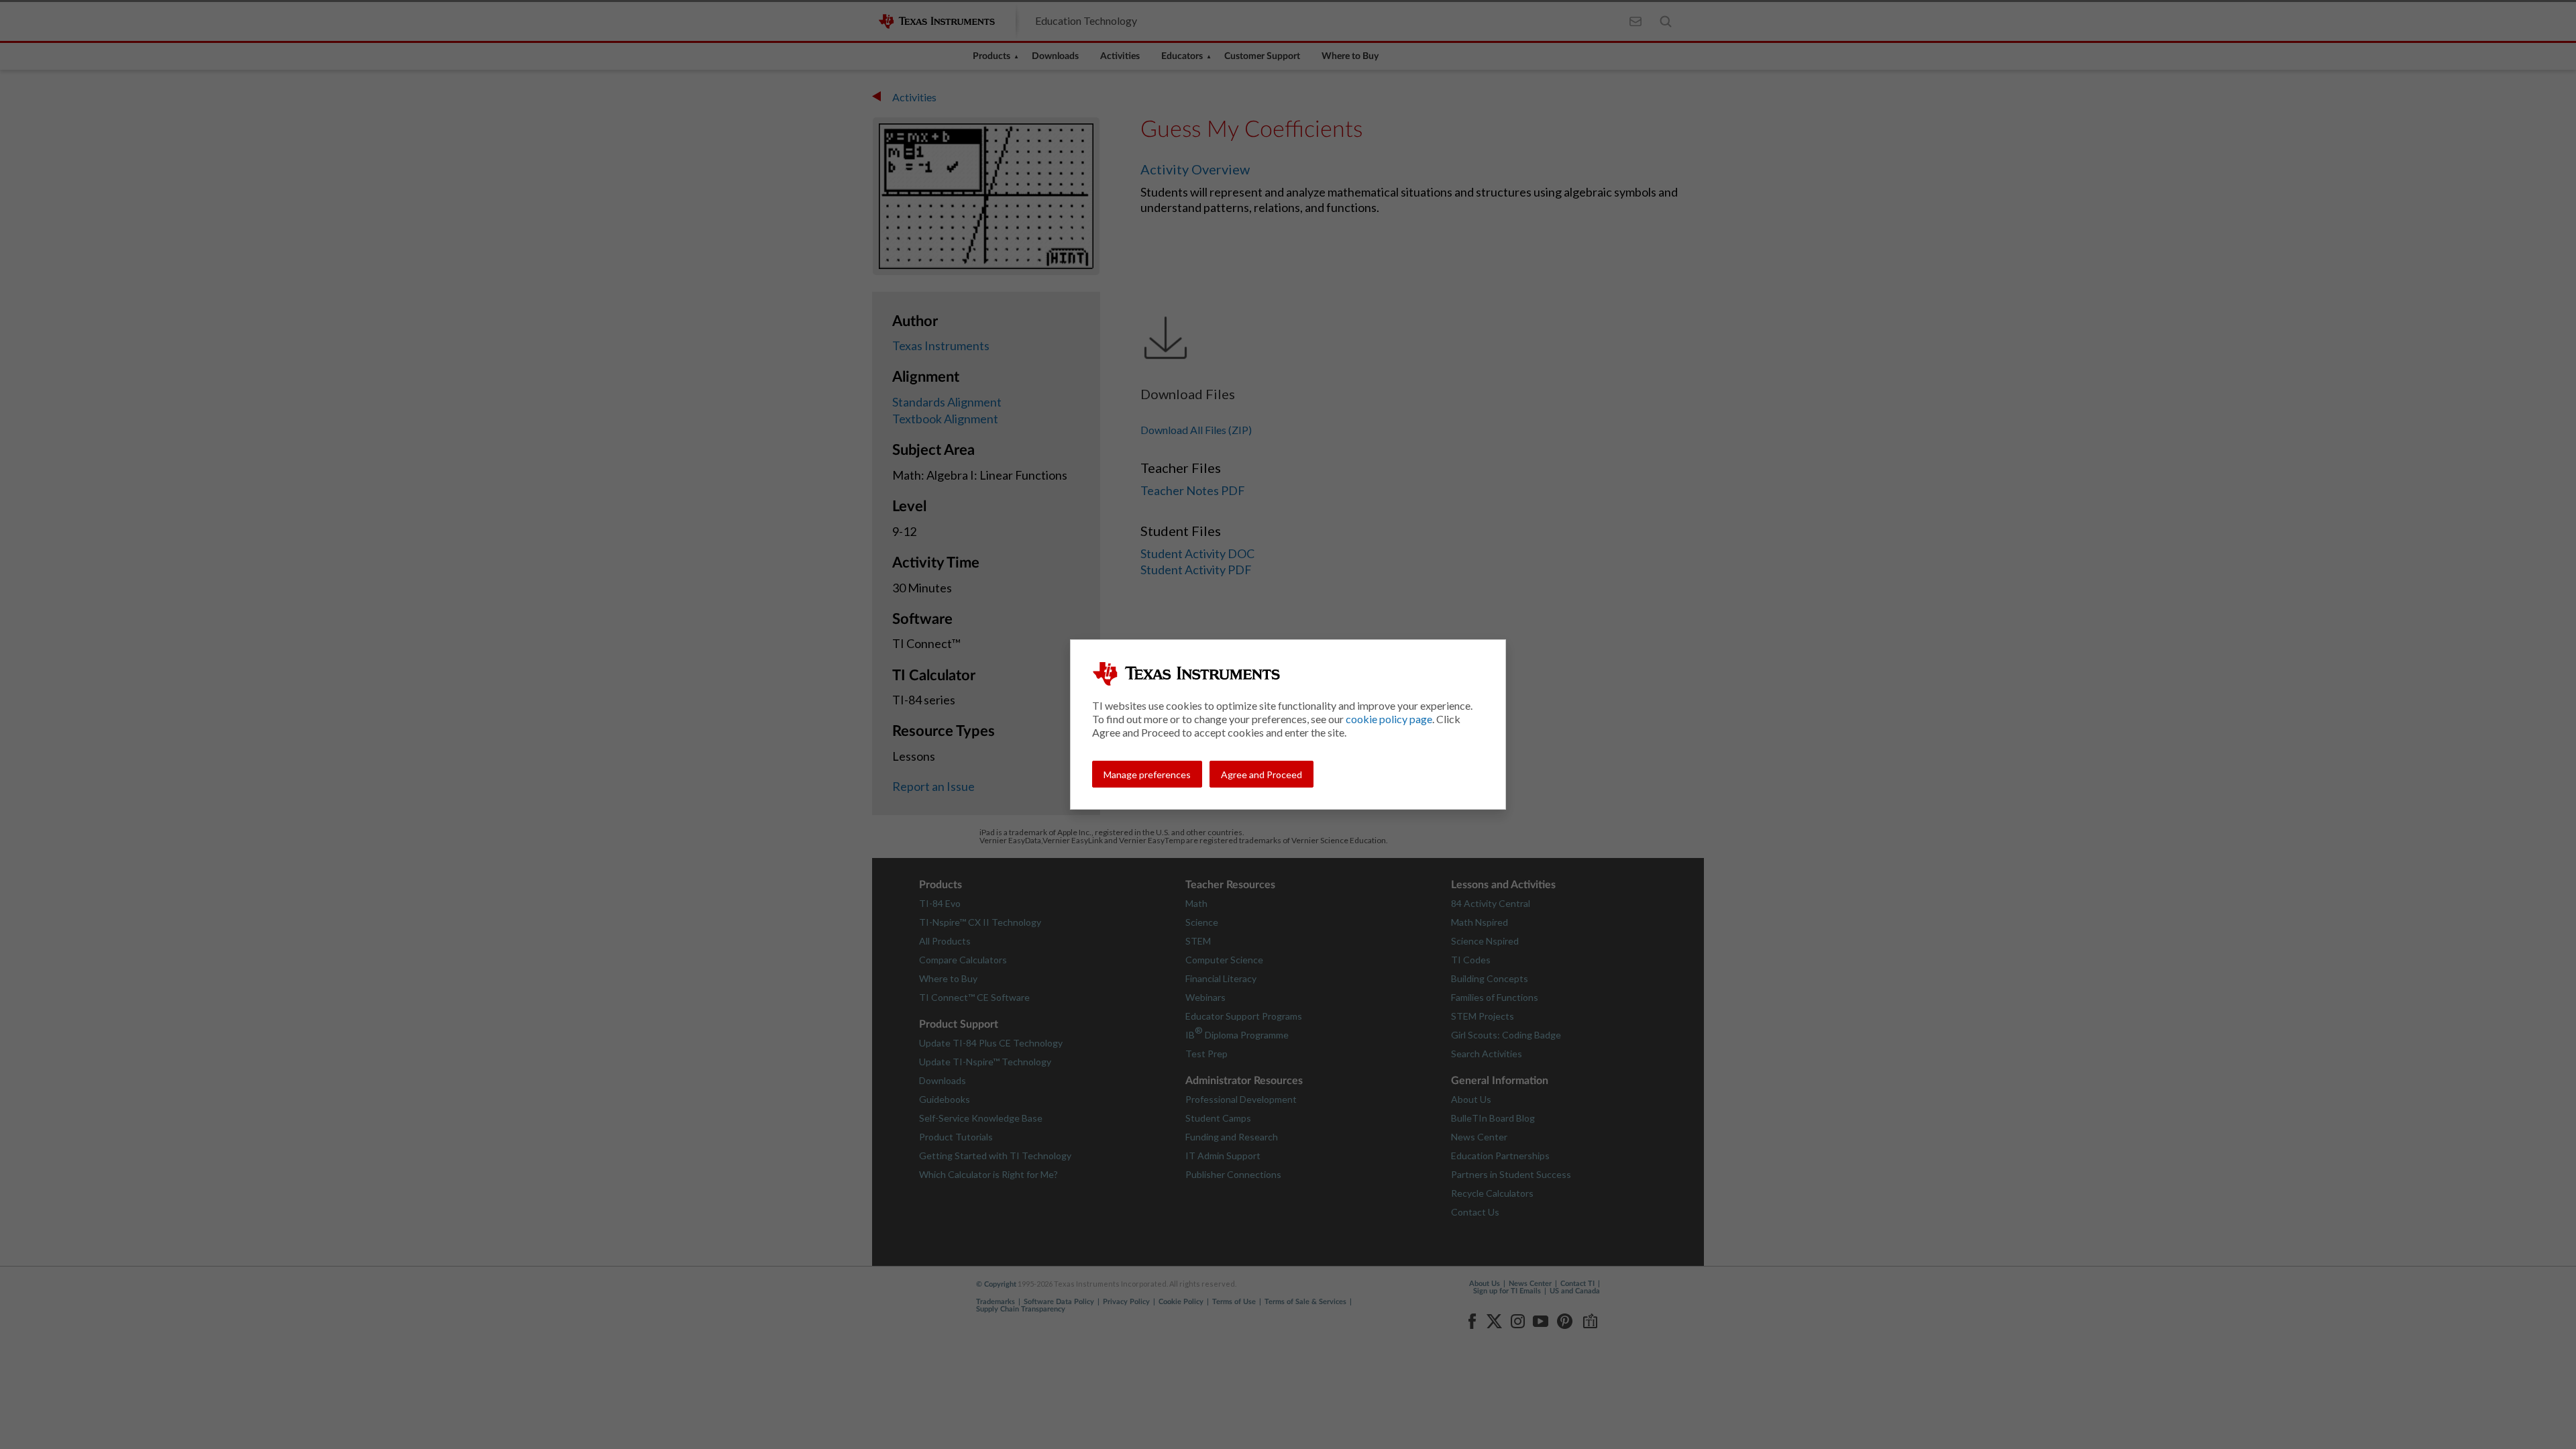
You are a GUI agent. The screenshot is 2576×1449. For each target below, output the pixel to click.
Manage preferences (1147, 774)
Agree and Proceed (1262, 774)
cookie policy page (1389, 719)
